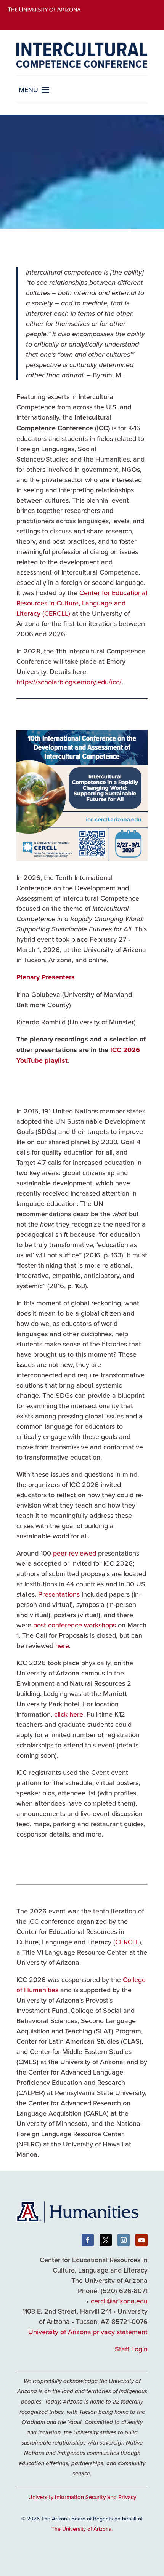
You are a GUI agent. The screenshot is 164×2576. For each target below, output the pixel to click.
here (62, 1646)
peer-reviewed (75, 1553)
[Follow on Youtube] (141, 2240)
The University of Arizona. (82, 2529)
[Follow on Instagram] (124, 2240)
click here (69, 1714)
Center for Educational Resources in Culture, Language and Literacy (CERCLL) (82, 603)
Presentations (59, 1594)
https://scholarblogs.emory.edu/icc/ (69, 682)
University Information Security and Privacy (82, 2497)
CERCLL (127, 1942)
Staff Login (131, 2349)
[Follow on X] (106, 2240)
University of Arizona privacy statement (88, 2332)
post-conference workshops (75, 1625)
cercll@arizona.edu (119, 2301)
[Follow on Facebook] (88, 2240)
